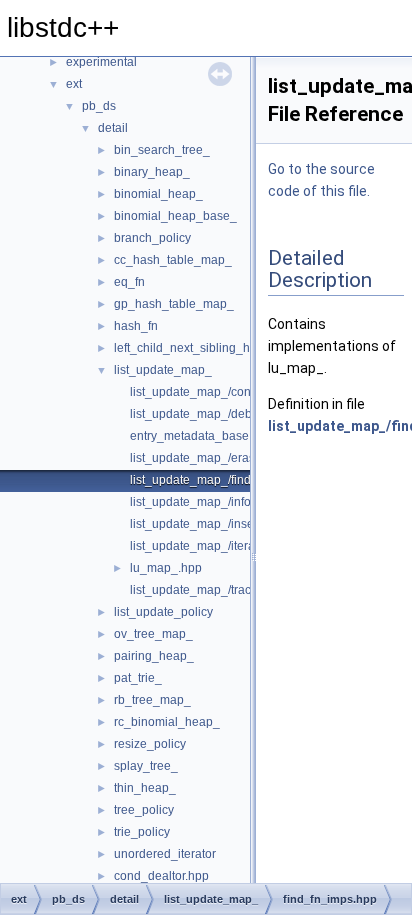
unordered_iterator (165, 854)
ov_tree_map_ (153, 634)
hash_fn (136, 326)
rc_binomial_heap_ (167, 722)
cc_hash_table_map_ (173, 260)
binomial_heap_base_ (175, 216)
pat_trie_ (138, 678)
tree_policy (144, 810)
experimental (101, 62)
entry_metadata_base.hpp (201, 436)
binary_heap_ (152, 172)
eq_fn (129, 282)
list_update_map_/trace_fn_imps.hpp (231, 590)
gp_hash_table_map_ (174, 304)
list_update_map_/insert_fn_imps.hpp (232, 524)
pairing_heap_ (154, 656)
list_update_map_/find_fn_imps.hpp (227, 480)
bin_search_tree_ (162, 150)
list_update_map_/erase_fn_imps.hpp (233, 458)
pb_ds (99, 106)
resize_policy (150, 744)
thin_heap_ (145, 788)
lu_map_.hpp (166, 568)
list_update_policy (163, 612)
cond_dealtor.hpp (161, 876)
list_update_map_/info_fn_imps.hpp (227, 502)
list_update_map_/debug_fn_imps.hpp (235, 414)
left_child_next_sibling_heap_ (196, 348)
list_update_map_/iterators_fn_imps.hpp (239, 546)
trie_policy (142, 832)
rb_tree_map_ (152, 700)
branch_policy (152, 238)
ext (74, 84)
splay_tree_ (146, 766)
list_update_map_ (163, 370)
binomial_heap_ (158, 194)
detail (113, 128)
